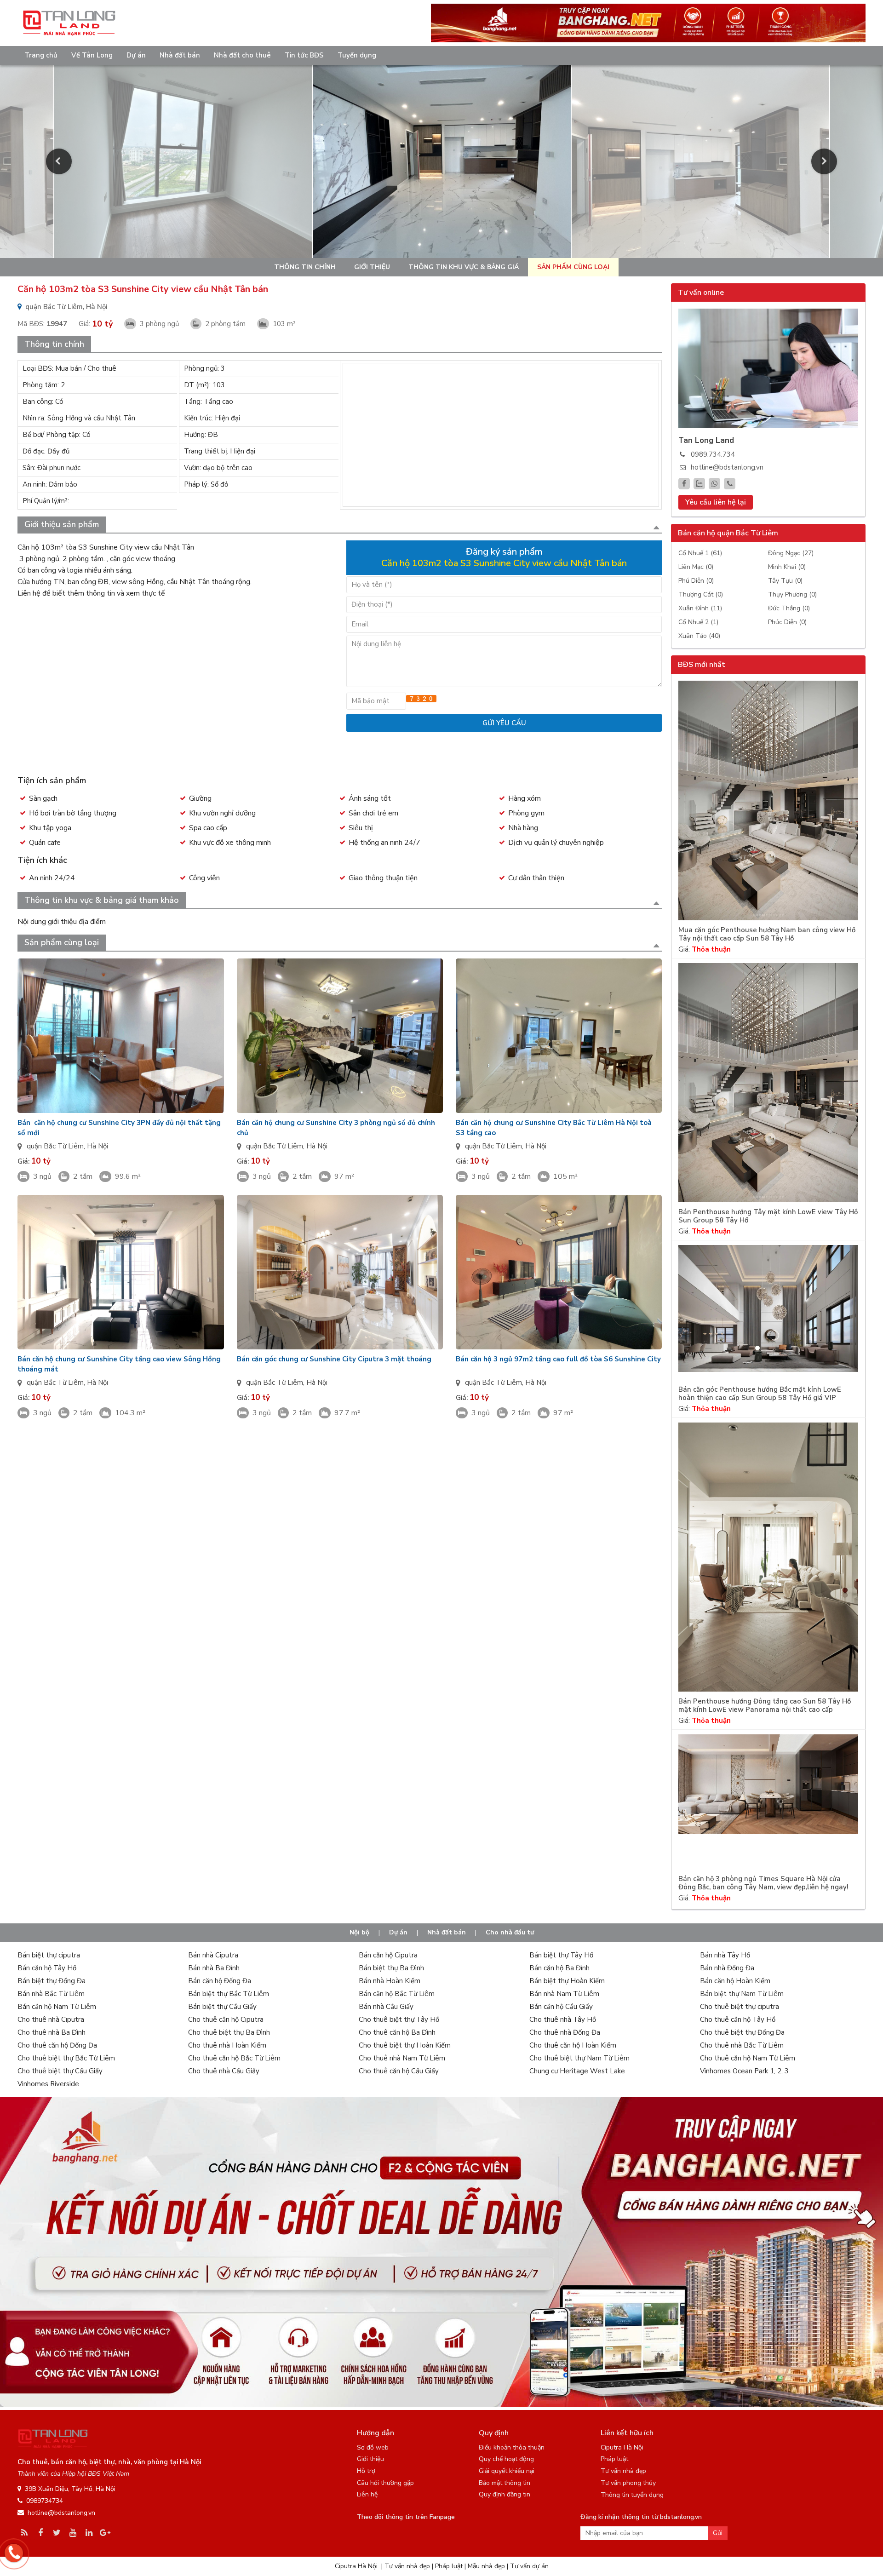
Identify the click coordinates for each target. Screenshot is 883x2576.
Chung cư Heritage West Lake (577, 2071)
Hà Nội (97, 1146)
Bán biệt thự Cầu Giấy (222, 2007)
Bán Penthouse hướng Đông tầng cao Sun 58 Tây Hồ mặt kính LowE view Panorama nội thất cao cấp (765, 1706)
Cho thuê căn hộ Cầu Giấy (399, 2071)
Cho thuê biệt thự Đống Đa (742, 2032)
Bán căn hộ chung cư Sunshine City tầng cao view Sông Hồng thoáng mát (119, 1364)
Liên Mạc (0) (696, 567)
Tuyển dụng (357, 55)
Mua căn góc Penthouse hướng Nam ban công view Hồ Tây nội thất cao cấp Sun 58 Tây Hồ (767, 934)
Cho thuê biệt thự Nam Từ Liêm (579, 2058)
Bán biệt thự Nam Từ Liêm (742, 1994)
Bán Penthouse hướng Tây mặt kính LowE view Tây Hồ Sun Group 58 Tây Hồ (768, 1216)
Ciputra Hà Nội (622, 2447)
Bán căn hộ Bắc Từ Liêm (397, 1994)
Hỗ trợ (366, 2471)
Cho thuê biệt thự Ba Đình (229, 2032)
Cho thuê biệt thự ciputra (740, 2007)
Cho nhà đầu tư (510, 1932)
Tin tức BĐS (304, 55)
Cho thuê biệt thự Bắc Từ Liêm (66, 2058)
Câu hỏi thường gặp (385, 2483)
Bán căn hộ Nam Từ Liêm (57, 2007)
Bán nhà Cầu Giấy (386, 2007)
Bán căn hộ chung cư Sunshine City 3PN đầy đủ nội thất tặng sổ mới (119, 1128)
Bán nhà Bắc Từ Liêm (51, 1994)
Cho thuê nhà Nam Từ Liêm (402, 2058)
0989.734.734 (713, 454)
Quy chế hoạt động (506, 2459)
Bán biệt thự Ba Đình (391, 1968)
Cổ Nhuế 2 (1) (698, 622)
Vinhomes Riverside (48, 2084)
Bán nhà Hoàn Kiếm (390, 1981)
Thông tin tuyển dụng (632, 2495)
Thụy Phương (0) (792, 594)
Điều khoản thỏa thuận (512, 2447)
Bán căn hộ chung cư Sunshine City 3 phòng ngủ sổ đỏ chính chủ (336, 1128)
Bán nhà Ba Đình (214, 1968)
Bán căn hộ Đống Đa (220, 1981)
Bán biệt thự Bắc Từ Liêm (229, 1994)
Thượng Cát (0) (701, 594)
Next (824, 161)
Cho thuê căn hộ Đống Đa (57, 2045)
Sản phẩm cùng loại (573, 267)
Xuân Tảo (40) (699, 636)
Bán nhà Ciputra (213, 1955)
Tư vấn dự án (529, 2566)
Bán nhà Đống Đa (727, 1968)
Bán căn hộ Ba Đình (559, 1968)
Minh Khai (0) (787, 567)
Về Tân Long (92, 55)
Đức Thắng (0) (789, 608)
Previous (59, 161)
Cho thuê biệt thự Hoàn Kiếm (405, 2045)
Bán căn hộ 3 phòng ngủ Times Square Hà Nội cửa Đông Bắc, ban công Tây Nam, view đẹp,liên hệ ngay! (763, 1883)
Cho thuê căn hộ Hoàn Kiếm (573, 2045)
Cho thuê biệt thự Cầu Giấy (60, 2071)
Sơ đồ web (373, 2447)
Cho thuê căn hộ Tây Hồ (738, 2019)
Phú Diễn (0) (696, 581)
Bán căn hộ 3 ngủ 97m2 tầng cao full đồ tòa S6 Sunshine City (558, 1359)
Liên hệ (367, 2494)
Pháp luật (614, 2459)
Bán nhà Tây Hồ (725, 1955)
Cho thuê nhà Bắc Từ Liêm (742, 2045)
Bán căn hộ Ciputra (388, 1955)
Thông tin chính (305, 267)
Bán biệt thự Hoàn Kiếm (567, 1981)
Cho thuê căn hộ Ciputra (226, 2019)
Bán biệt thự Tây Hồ (561, 1955)
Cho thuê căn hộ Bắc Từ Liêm (234, 2058)
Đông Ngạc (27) (791, 553)
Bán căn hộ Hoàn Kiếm (735, 1981)
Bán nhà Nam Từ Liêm (564, 1994)
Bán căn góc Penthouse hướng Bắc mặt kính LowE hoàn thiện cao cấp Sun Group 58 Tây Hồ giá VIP (760, 1394)
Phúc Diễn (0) (787, 622)
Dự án (136, 55)
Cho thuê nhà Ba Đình (52, 2032)
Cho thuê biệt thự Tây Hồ (399, 2019)
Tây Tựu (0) (785, 581)
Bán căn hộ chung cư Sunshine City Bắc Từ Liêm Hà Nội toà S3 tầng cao (554, 1128)
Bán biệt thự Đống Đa (52, 1981)
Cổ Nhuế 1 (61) (700, 553)
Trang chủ (41, 55)
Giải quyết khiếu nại (507, 2471)
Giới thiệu (372, 267)
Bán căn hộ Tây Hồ (47, 1968)
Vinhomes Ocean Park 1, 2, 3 (744, 2071)
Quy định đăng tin (505, 2494)
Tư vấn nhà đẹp (623, 2471)
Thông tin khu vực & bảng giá (464, 267)
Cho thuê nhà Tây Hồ (563, 2019)
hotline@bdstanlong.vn (727, 467)
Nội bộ (359, 1932)
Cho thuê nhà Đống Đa (565, 2032)
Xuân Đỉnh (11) (700, 608)
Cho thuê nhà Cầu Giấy (224, 2071)
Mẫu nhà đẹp (486, 2566)
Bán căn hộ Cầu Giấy (561, 2007)
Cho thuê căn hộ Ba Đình (397, 2032)
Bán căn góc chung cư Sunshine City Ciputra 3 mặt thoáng (334, 1359)
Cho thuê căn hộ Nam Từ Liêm (748, 2058)
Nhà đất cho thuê (242, 55)
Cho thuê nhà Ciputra (51, 2019)
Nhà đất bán (180, 55)
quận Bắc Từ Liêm (55, 1146)
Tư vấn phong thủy (628, 2483)
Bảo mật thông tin (505, 2483)
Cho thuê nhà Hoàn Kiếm (227, 2045)
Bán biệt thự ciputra (49, 1955)
